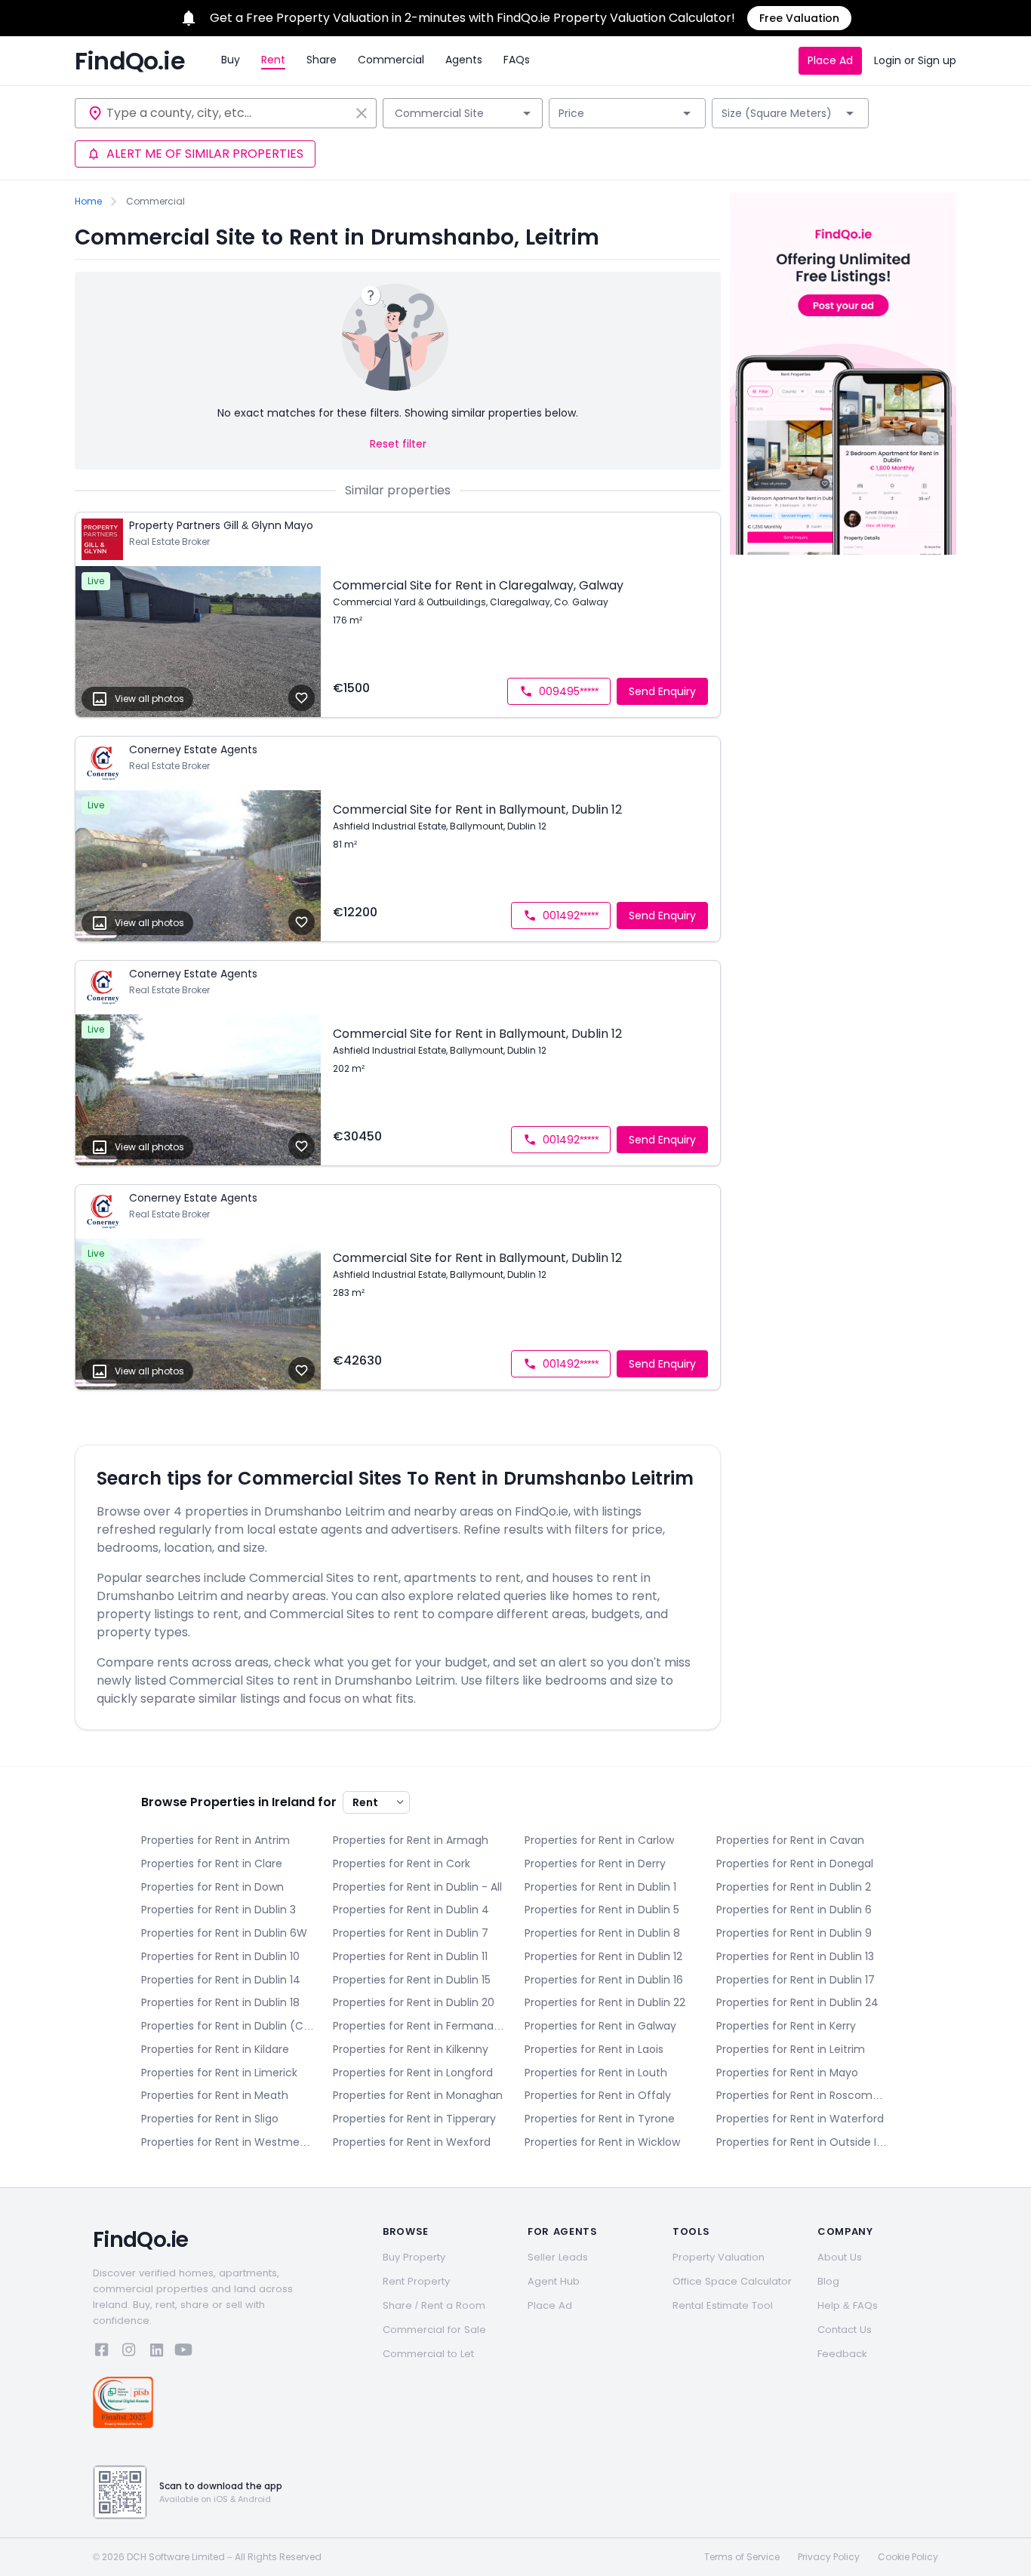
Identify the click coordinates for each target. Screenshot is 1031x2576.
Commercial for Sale (434, 2330)
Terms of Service (742, 2557)
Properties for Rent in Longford (413, 2073)
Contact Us (845, 2330)
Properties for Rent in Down (212, 1887)
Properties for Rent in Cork (402, 1864)
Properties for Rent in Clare (212, 1864)
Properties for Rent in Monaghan (418, 2095)
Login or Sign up (915, 60)
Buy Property (414, 2257)
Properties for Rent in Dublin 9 (794, 1933)
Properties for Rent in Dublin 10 (220, 1956)
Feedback (842, 2354)
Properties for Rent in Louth (596, 2073)
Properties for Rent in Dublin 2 (794, 1887)
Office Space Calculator (732, 2281)
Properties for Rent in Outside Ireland (803, 2142)
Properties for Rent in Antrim (215, 1840)
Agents (464, 60)
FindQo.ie (130, 61)
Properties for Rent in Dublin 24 (797, 2002)
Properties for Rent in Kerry (786, 2026)
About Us (840, 2257)
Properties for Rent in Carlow (599, 1840)
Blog (828, 2281)
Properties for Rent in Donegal (795, 1864)
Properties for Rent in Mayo (787, 2073)
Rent (273, 60)
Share (322, 60)
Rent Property (416, 2281)
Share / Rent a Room (434, 2305)
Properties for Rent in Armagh (411, 1840)
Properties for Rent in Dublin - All (417, 1887)
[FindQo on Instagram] (129, 2352)
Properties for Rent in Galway (600, 2026)
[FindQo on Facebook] (102, 2352)
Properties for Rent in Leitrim (791, 2049)
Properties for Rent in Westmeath (228, 2142)
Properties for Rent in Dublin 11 (410, 1956)
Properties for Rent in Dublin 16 (604, 1980)
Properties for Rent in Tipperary (414, 2119)
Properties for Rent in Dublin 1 (600, 1887)
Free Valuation (799, 18)
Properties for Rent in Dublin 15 (412, 1980)
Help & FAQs (848, 2305)
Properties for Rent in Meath (215, 2095)
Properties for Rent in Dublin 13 (795, 1956)
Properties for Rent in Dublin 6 (794, 1910)
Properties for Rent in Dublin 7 (411, 1933)
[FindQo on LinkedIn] (156, 2352)
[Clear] (362, 113)
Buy (231, 60)
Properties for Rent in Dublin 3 (219, 1910)
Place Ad (830, 60)
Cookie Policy (908, 2557)
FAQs (517, 60)
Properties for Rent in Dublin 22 (605, 2002)
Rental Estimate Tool (723, 2305)
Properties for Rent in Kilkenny (411, 2049)
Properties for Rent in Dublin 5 (602, 1910)
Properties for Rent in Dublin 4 (411, 1910)
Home (88, 202)
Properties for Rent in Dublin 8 (602, 1933)
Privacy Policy (829, 2557)
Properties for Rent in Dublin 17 (796, 1980)
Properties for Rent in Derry (595, 1864)
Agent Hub (554, 2281)
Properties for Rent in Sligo (210, 2119)
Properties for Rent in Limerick (219, 2073)
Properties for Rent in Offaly (598, 2095)
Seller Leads (558, 2257)
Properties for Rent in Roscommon (803, 2095)
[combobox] (228, 113)
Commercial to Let (428, 2354)
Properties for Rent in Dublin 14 (221, 1980)
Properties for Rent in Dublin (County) (228, 2026)
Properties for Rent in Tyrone (600, 2119)
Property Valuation (719, 2257)
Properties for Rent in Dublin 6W (224, 1933)
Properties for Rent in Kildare (215, 2049)
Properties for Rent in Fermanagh (420, 2026)
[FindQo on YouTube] (183, 2352)
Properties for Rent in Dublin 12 (603, 1956)
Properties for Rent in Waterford (800, 2119)
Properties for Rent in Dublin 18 (220, 2002)
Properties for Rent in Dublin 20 (414, 2002)
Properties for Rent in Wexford (412, 2142)
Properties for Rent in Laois (594, 2049)
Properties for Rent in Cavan (790, 1840)
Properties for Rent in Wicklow (602, 2142)
